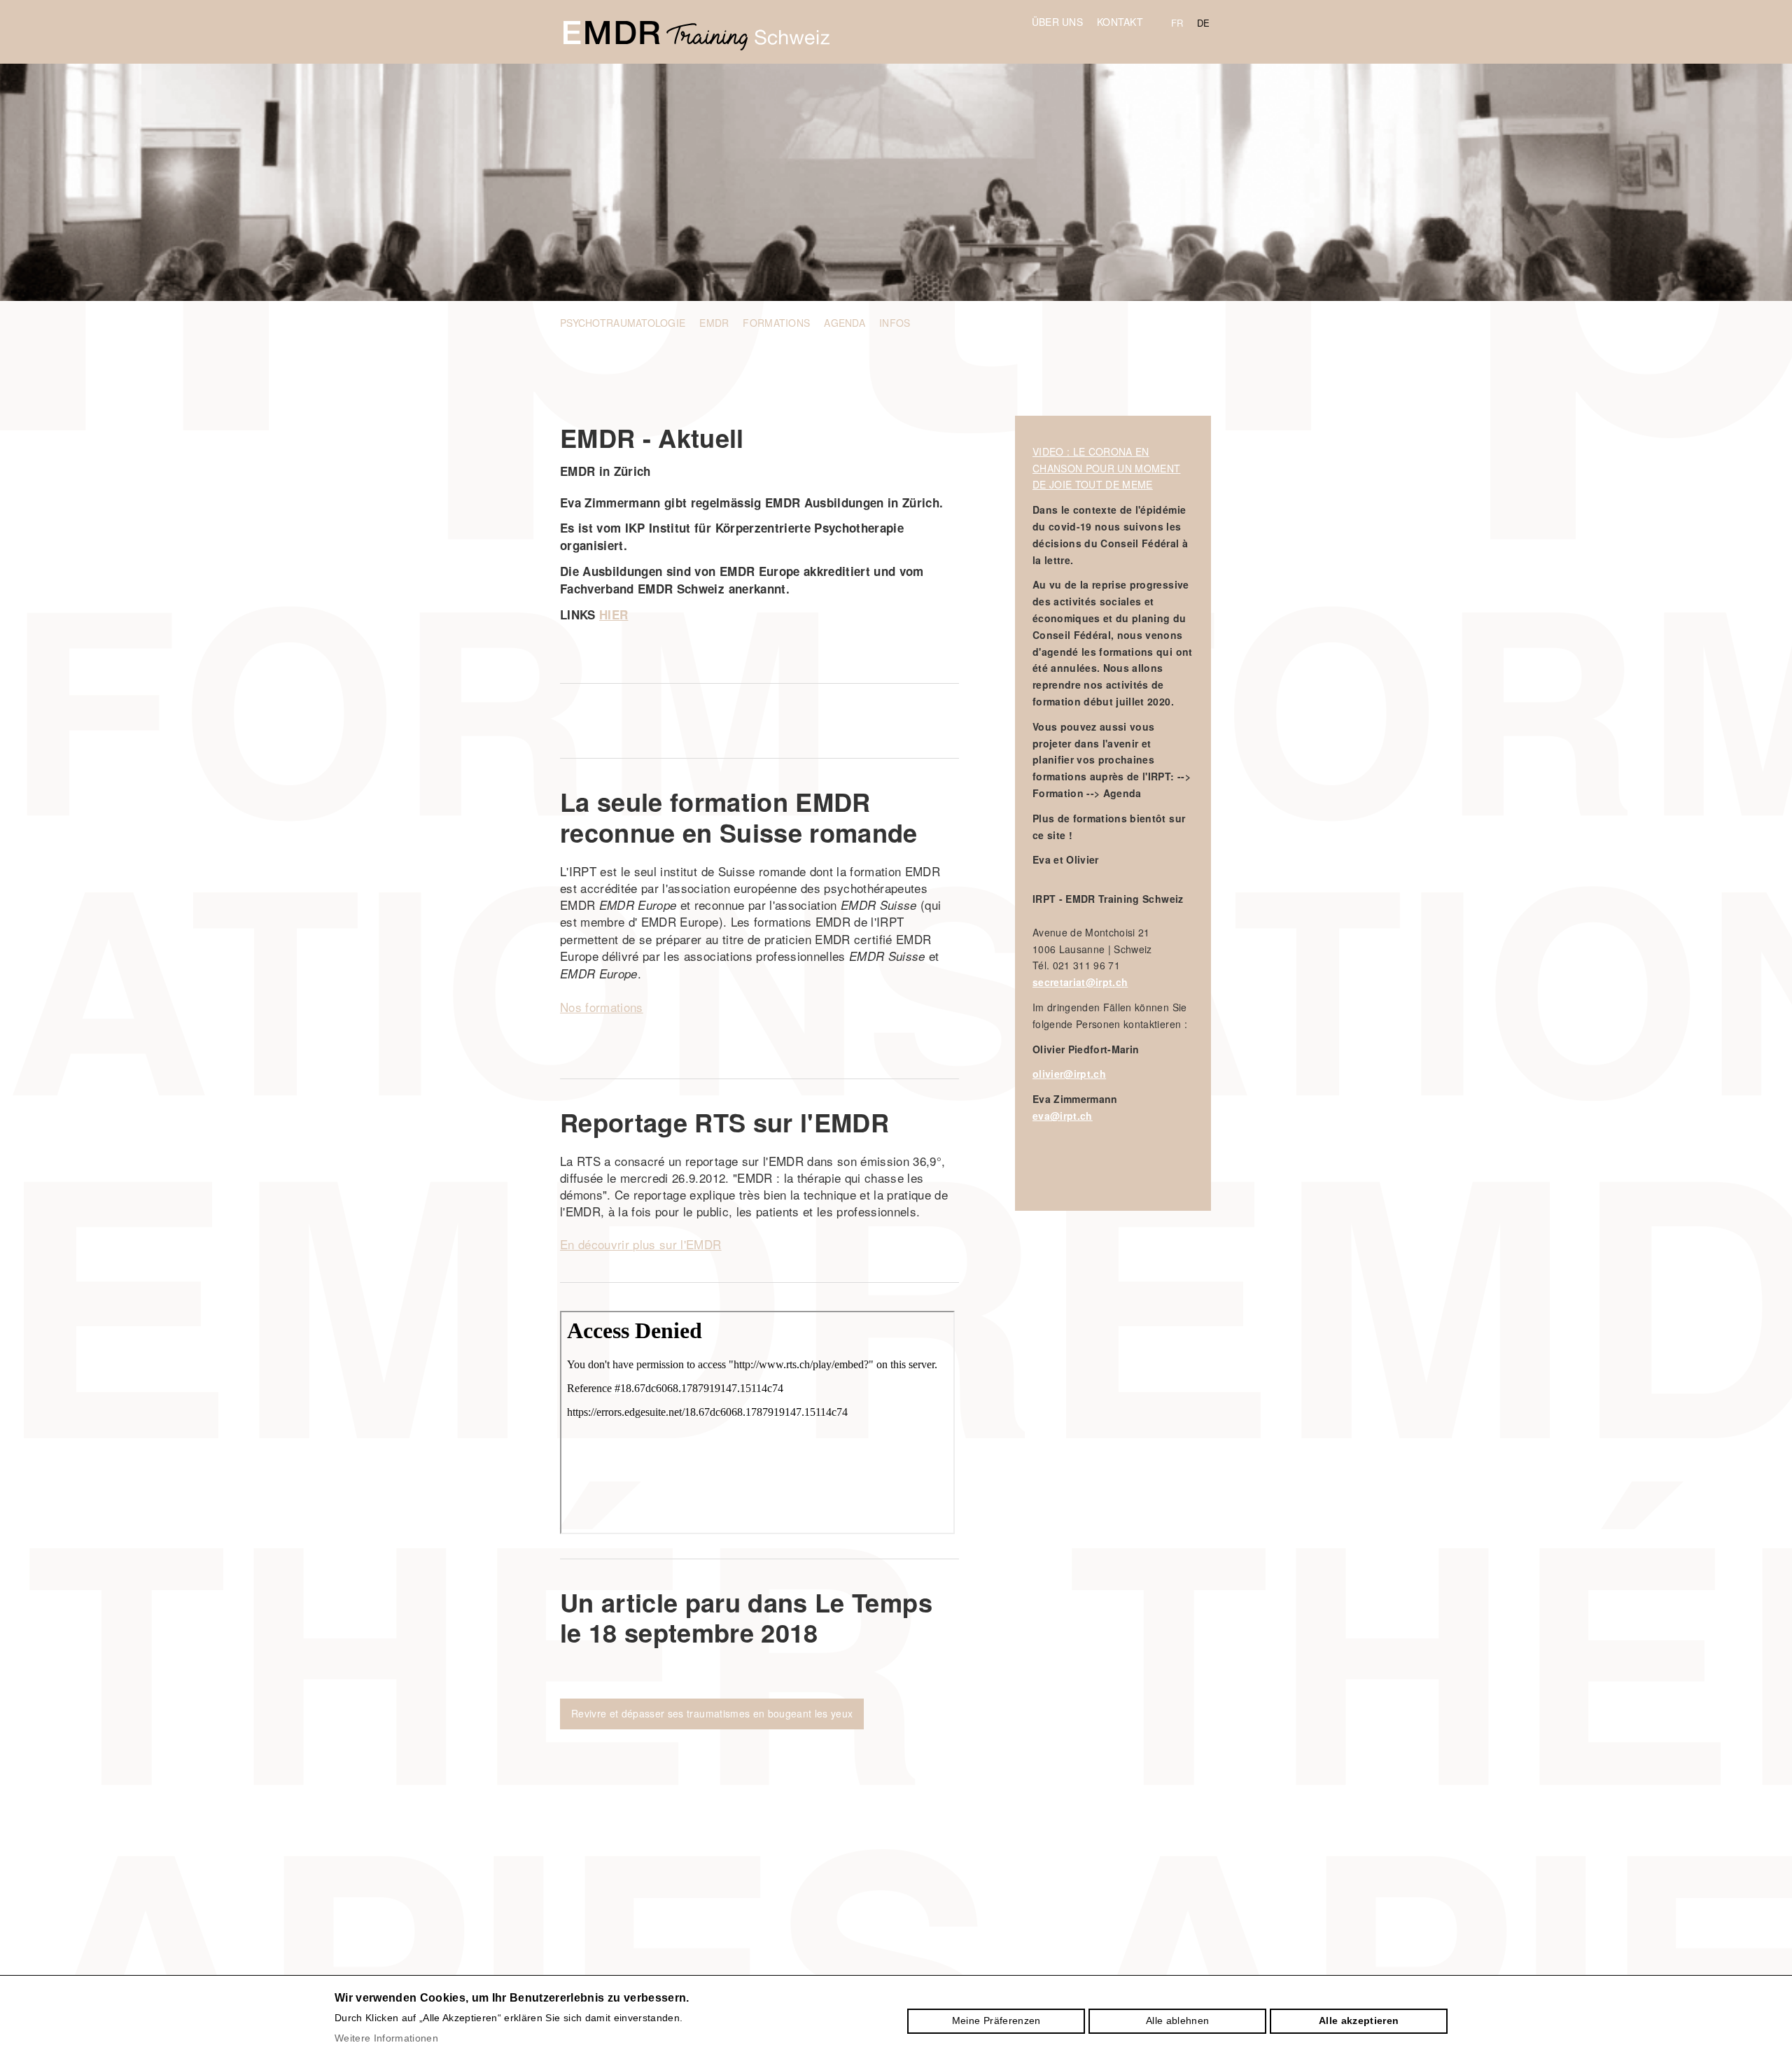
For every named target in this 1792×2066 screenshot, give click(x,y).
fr (1177, 23)
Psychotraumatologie (623, 323)
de (1204, 23)
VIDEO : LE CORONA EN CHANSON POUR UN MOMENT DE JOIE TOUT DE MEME (1106, 468)
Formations (776, 323)
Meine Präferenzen (996, 2021)
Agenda (845, 323)
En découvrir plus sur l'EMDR (641, 1244)
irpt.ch (696, 36)
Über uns (1057, 22)
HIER (614, 614)
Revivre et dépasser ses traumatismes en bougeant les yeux (712, 1713)
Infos (895, 323)
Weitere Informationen (386, 2038)
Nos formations (602, 1007)
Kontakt (1120, 22)
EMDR (714, 323)
